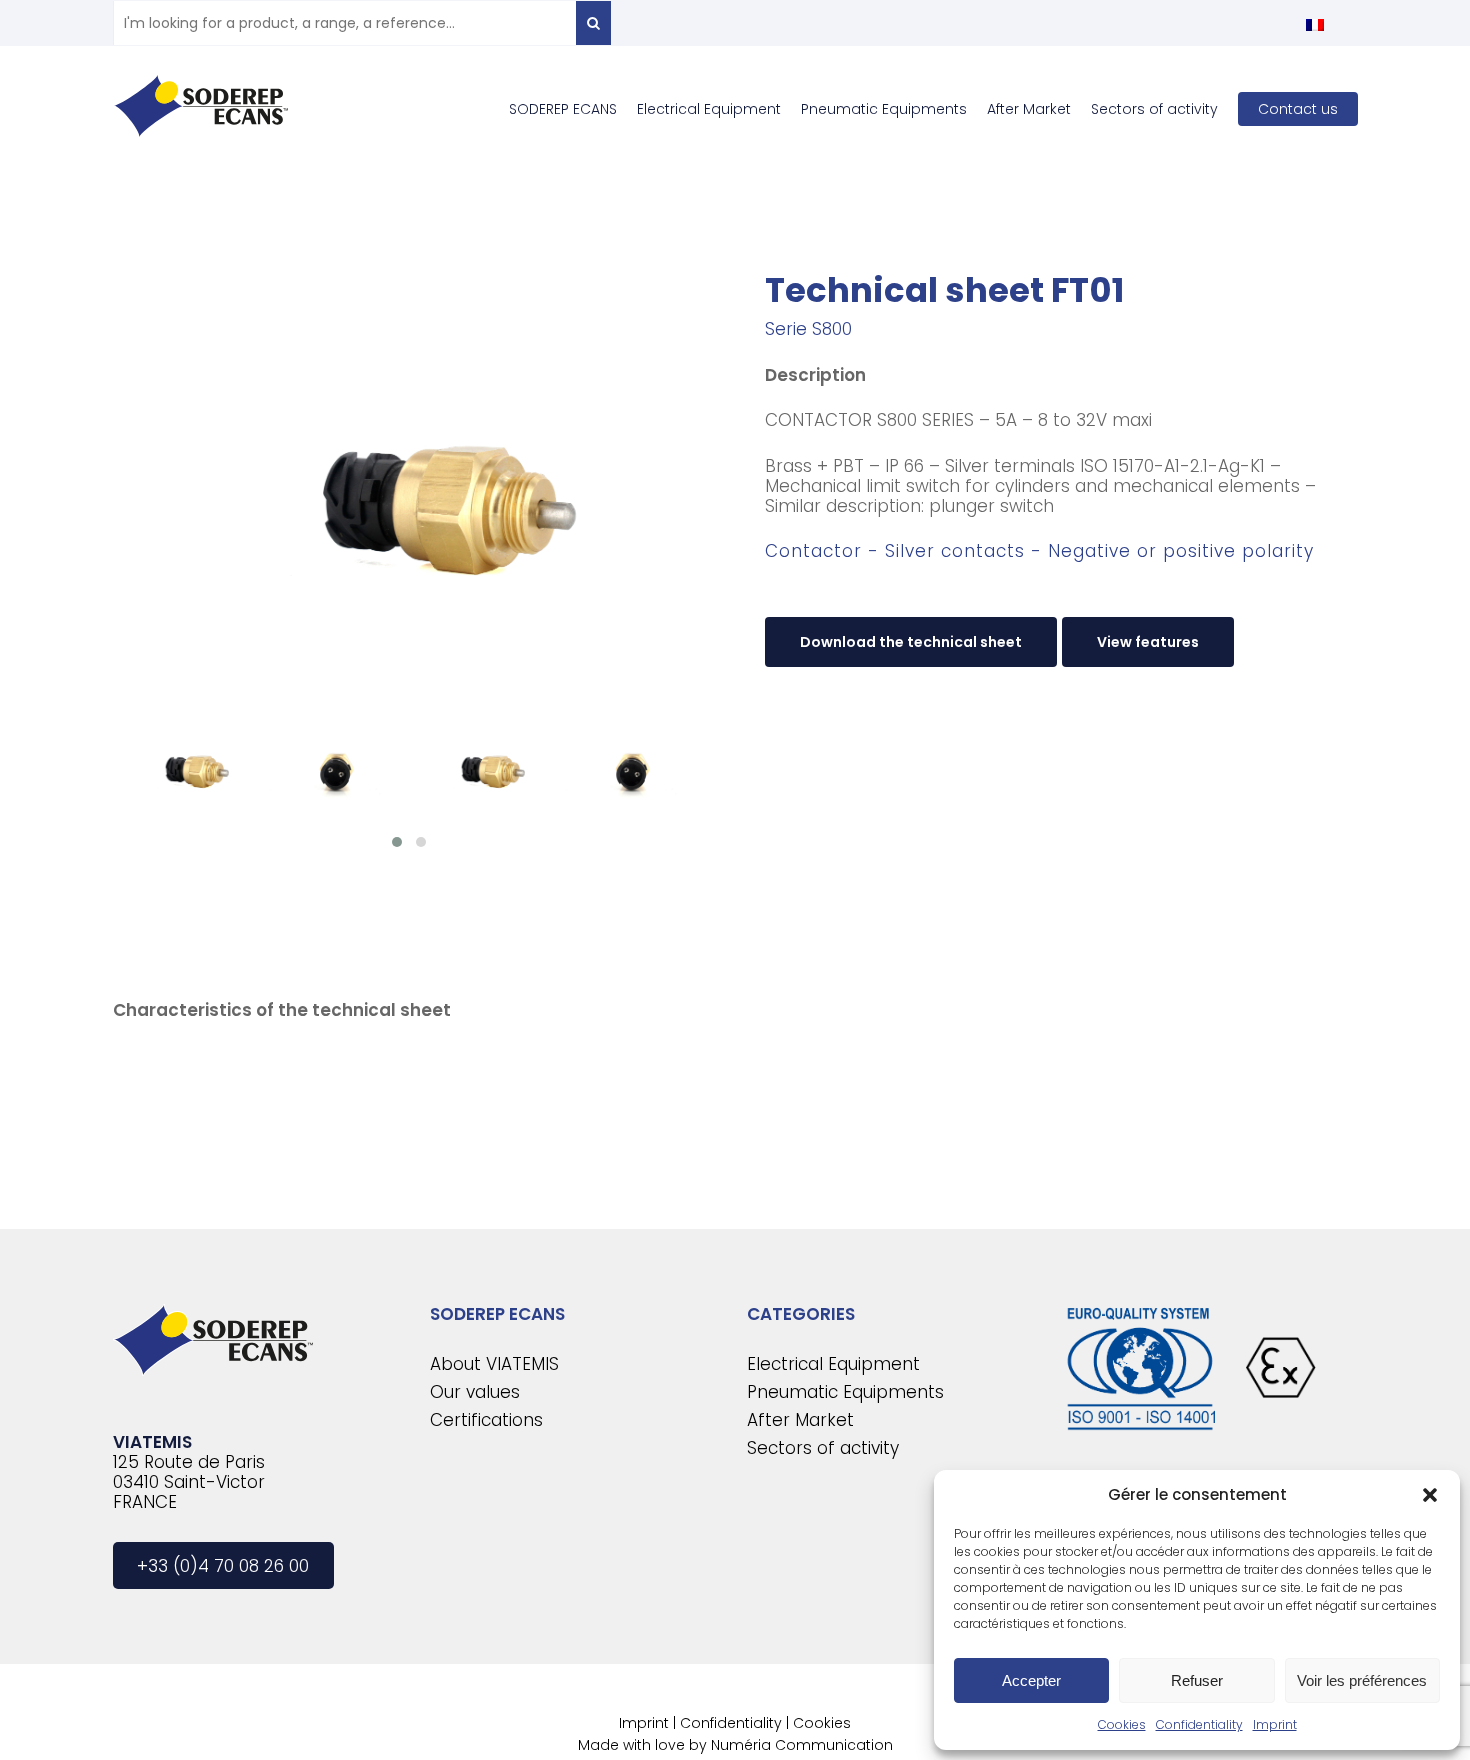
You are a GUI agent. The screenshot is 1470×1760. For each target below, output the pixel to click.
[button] (1430, 1495)
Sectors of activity (823, 1448)
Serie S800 (808, 329)
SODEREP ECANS (497, 1314)
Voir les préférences (1362, 1680)
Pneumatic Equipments (845, 1392)
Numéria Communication (802, 1745)
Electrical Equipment (833, 1364)
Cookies (1122, 1724)
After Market (800, 1420)
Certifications (486, 1420)
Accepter (1031, 1680)
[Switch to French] (1315, 25)
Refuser (1197, 1680)
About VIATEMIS (494, 1364)
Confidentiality (1199, 1724)
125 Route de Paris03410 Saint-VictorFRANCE (189, 1482)
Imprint (1275, 1724)
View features (1148, 642)
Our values (475, 1392)
